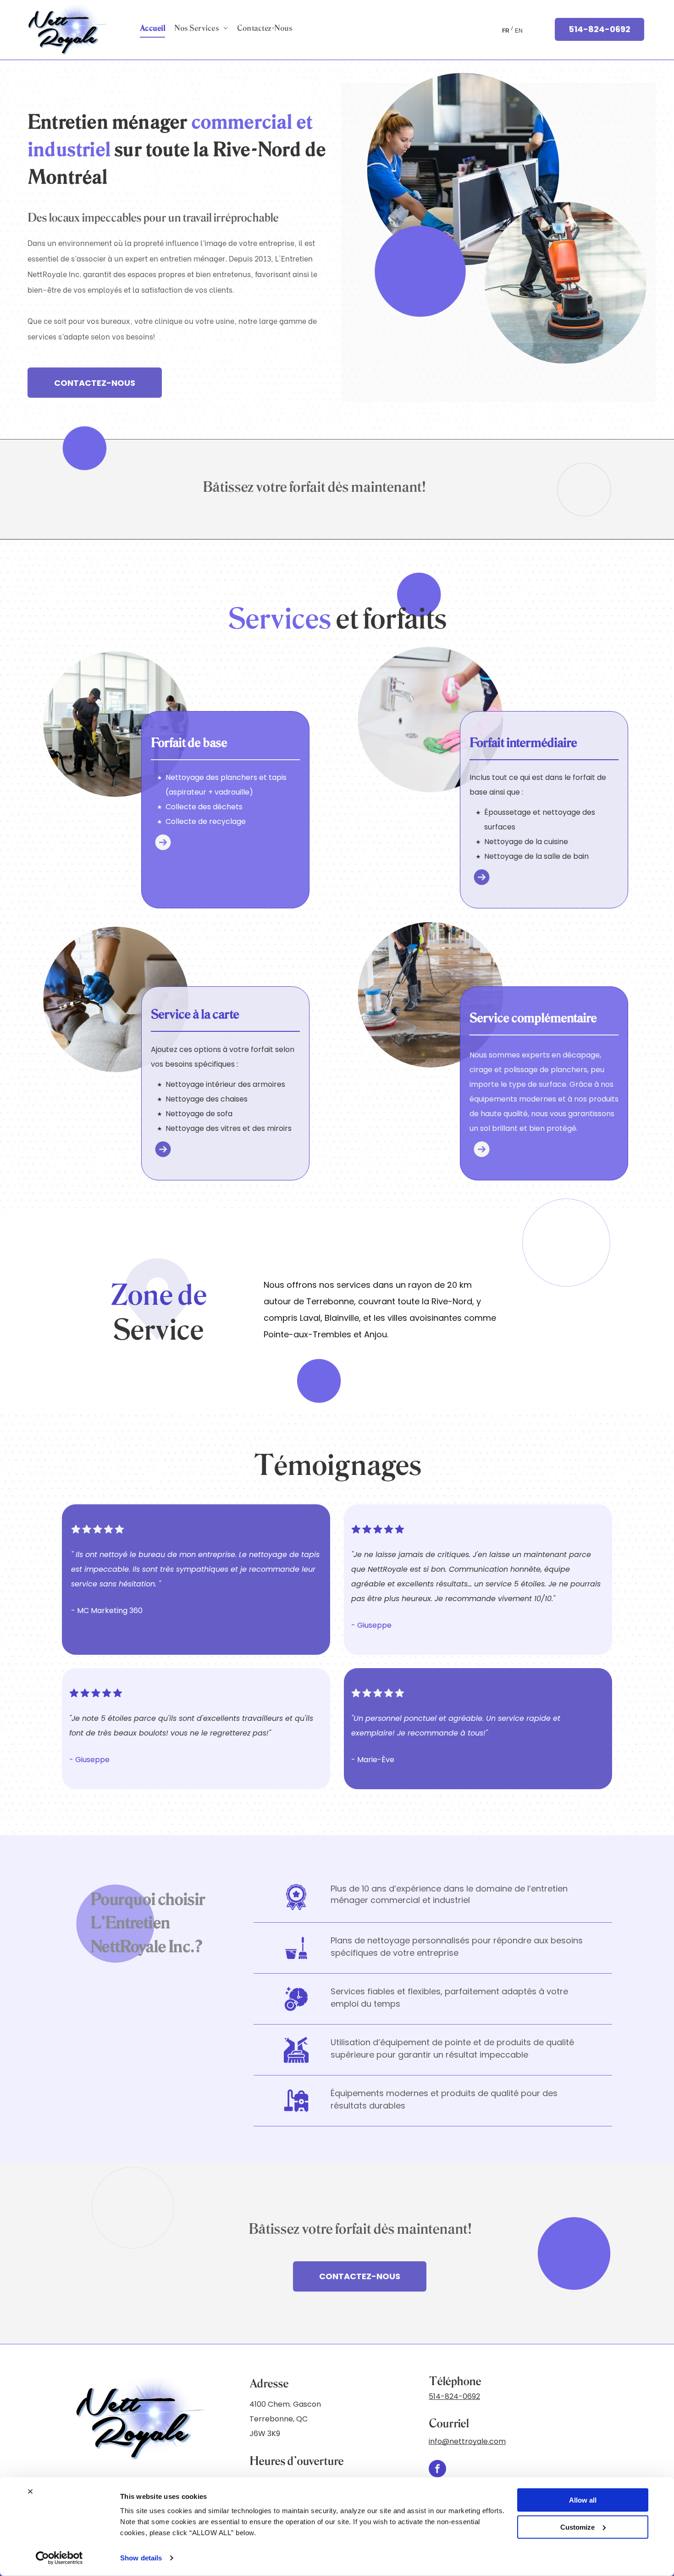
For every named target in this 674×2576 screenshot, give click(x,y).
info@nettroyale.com (467, 2441)
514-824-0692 (454, 2396)
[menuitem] (152, 28)
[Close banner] (30, 2492)
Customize (577, 2527)
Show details (141, 2558)
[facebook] (437, 2470)
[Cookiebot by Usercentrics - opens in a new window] (59, 2558)
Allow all (583, 2500)
